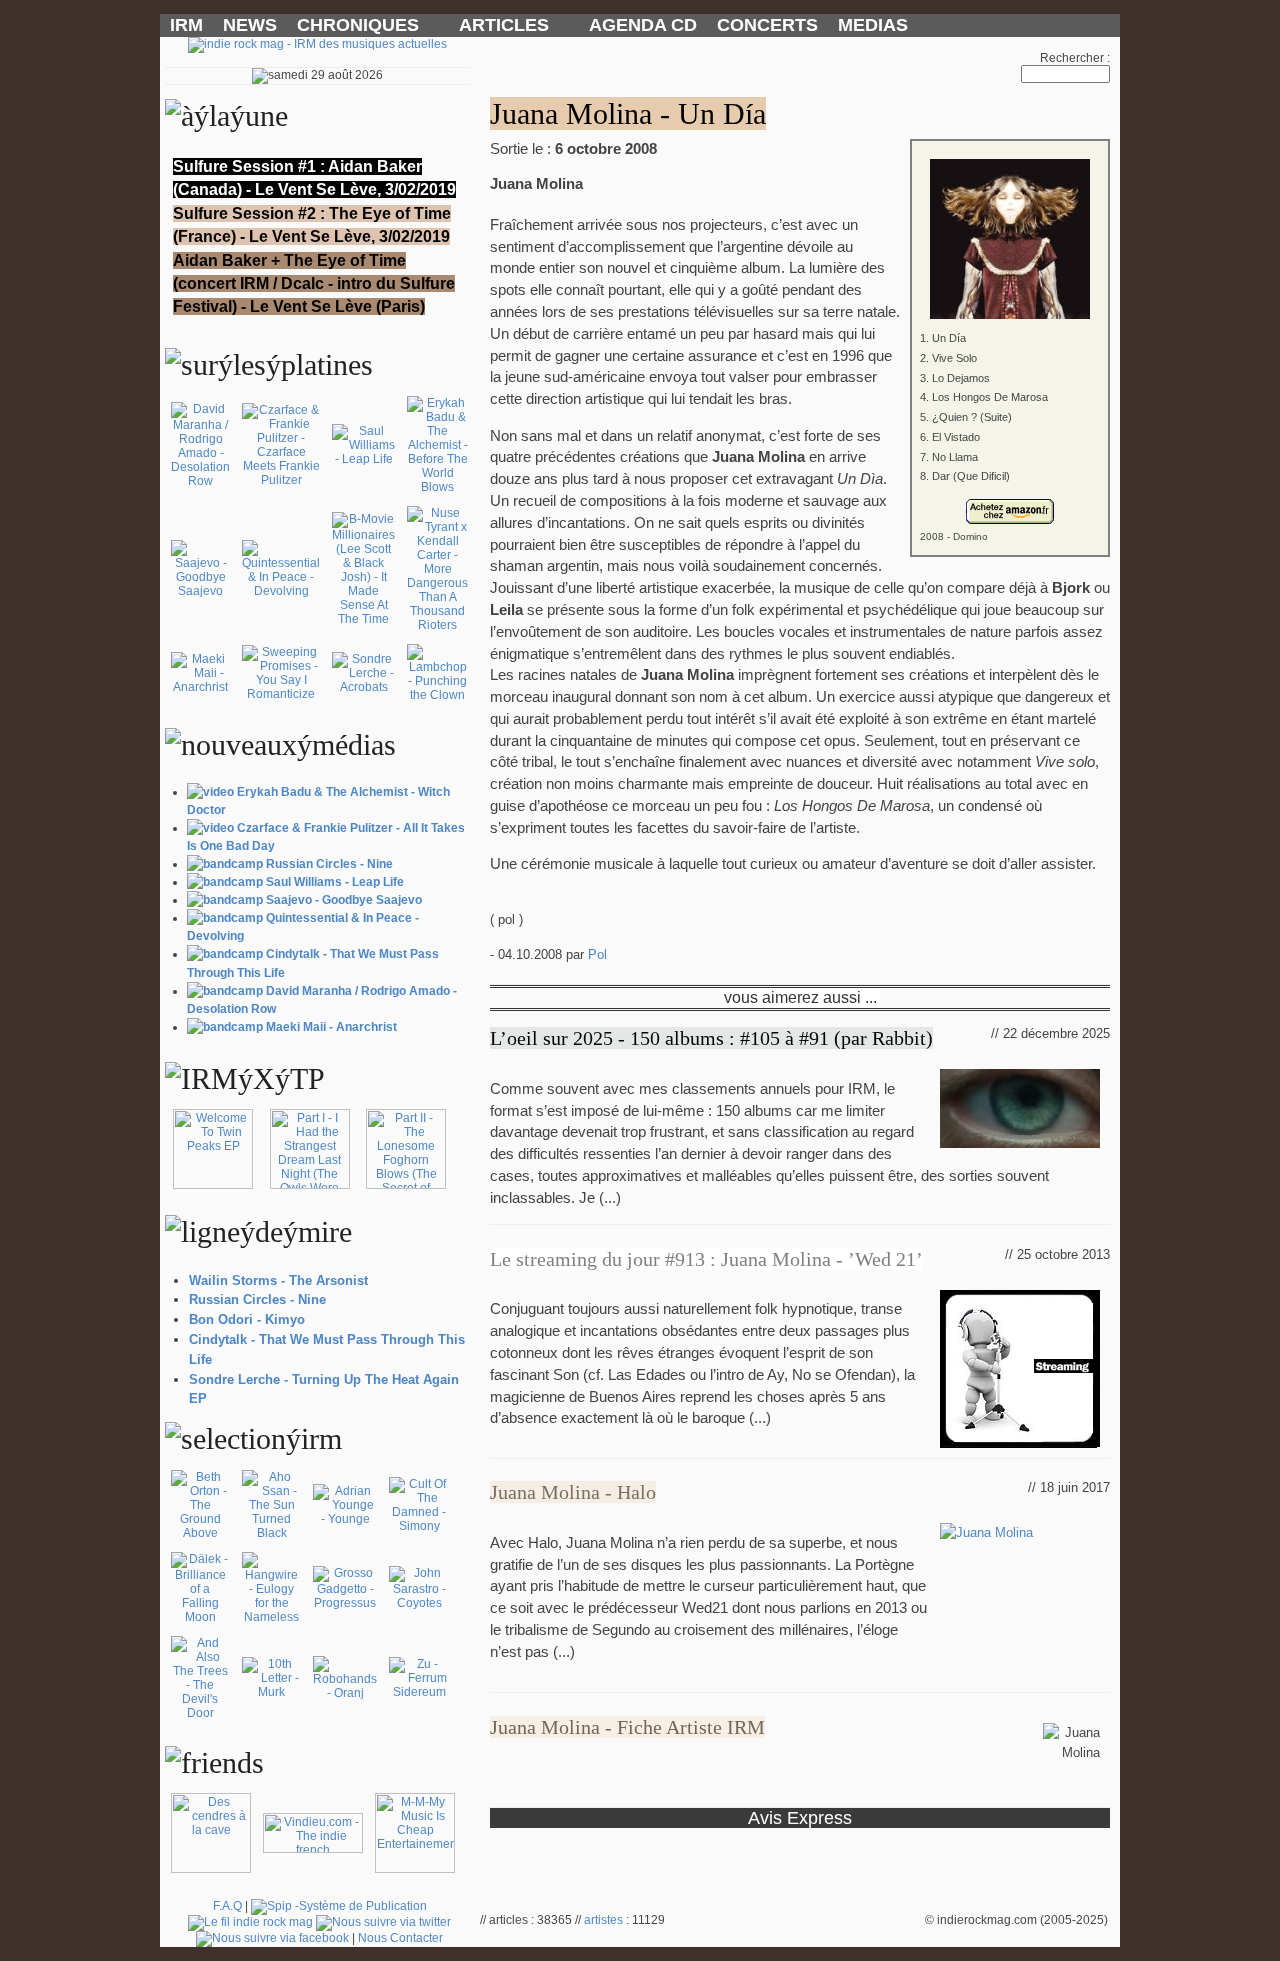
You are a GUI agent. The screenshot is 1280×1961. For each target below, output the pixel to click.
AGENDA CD (643, 25)
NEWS (250, 25)
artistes (603, 1920)
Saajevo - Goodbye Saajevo (344, 900)
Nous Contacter (400, 1938)
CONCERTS (767, 25)
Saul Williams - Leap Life (335, 882)
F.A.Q (227, 1906)
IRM (186, 25)
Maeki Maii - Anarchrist (331, 1027)
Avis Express (800, 1817)
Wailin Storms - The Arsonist (278, 1280)
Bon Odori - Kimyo (247, 1319)
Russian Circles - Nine (329, 864)
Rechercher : (1075, 58)
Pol (597, 954)
